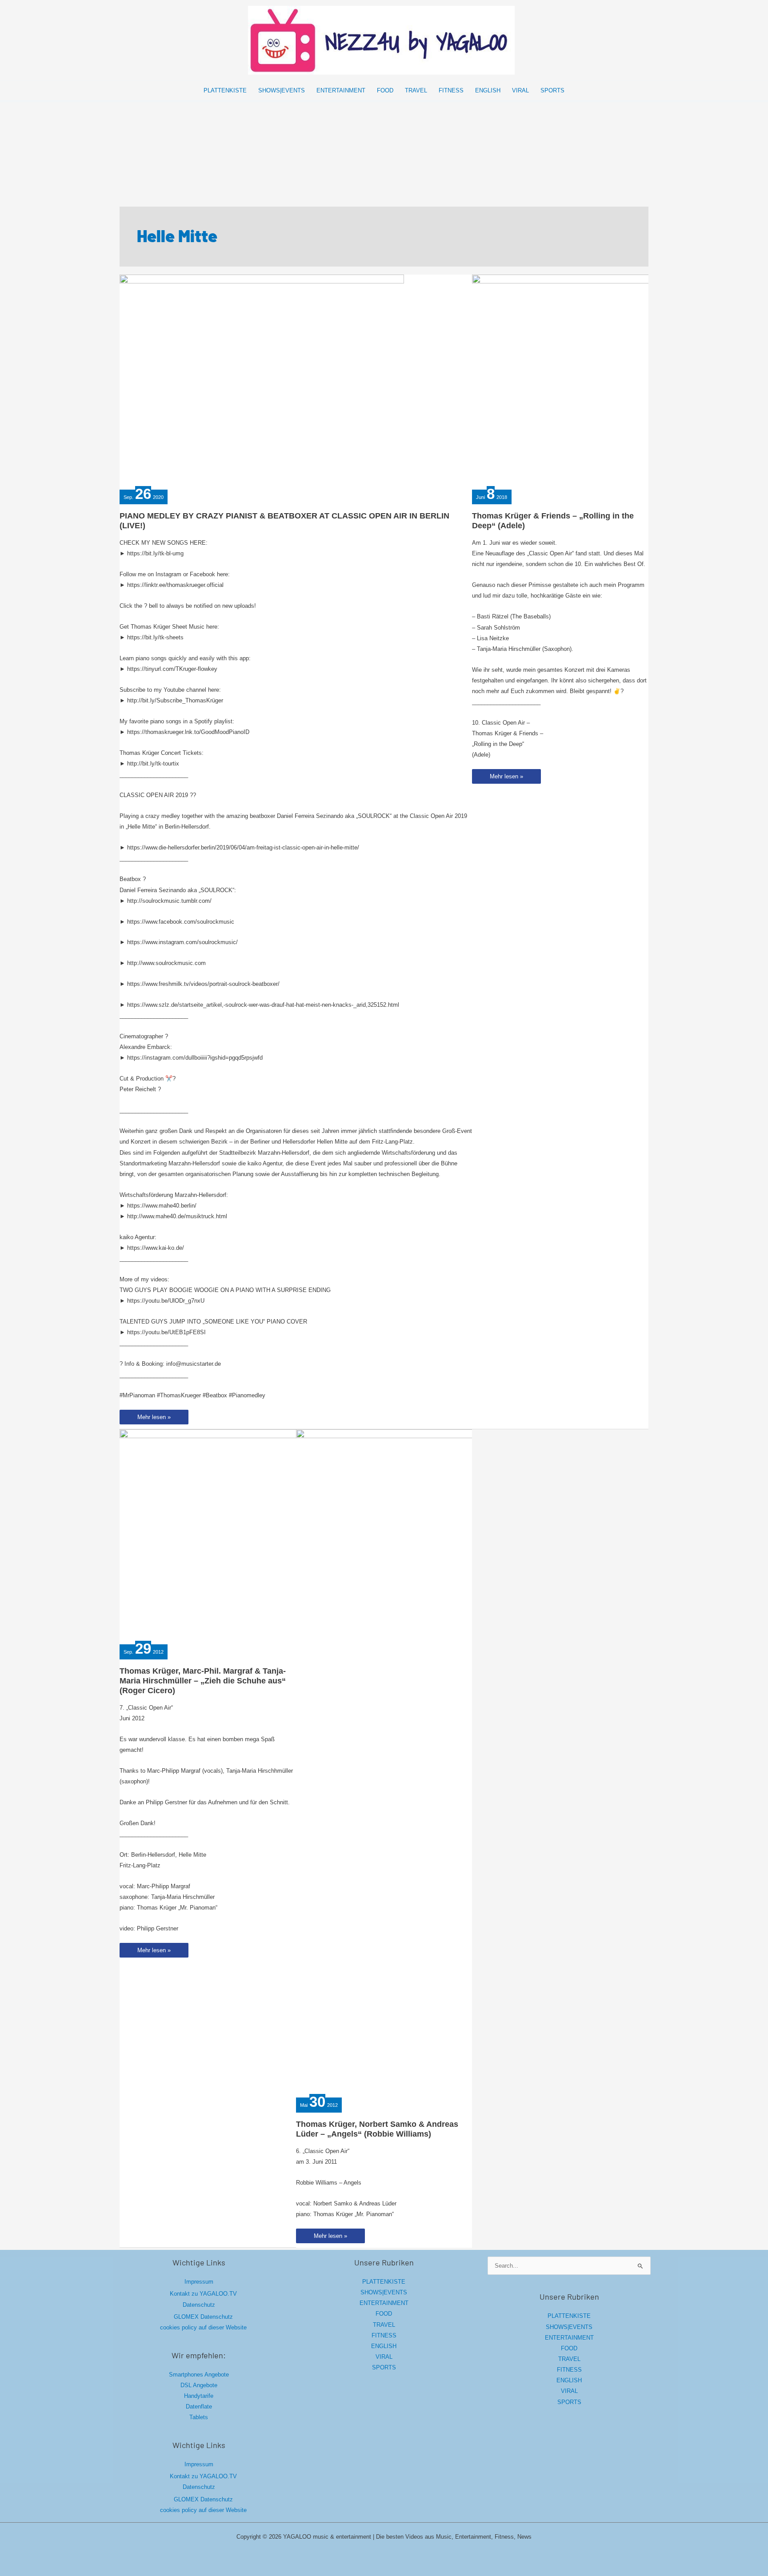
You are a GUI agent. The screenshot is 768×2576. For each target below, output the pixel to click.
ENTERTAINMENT (384, 2303)
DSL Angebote (199, 2385)
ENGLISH (384, 2346)
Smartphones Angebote (199, 2375)
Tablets (199, 2417)
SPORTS (384, 2367)
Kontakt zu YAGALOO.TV (203, 2294)
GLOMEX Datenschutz (203, 2317)
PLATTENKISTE (384, 2282)
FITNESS (384, 2335)
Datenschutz (199, 2305)
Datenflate (199, 2407)
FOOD (384, 2314)
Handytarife (199, 2396)
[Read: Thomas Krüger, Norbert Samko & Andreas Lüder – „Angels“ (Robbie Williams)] (438, 1762)
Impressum (199, 2282)
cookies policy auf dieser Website (203, 2327)
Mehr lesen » (155, 1419)
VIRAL (384, 2357)
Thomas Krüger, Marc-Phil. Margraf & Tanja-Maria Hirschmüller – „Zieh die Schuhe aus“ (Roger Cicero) (203, 1681)
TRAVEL (384, 2325)
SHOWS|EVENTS (384, 2292)
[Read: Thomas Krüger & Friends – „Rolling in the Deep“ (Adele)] (614, 381)
